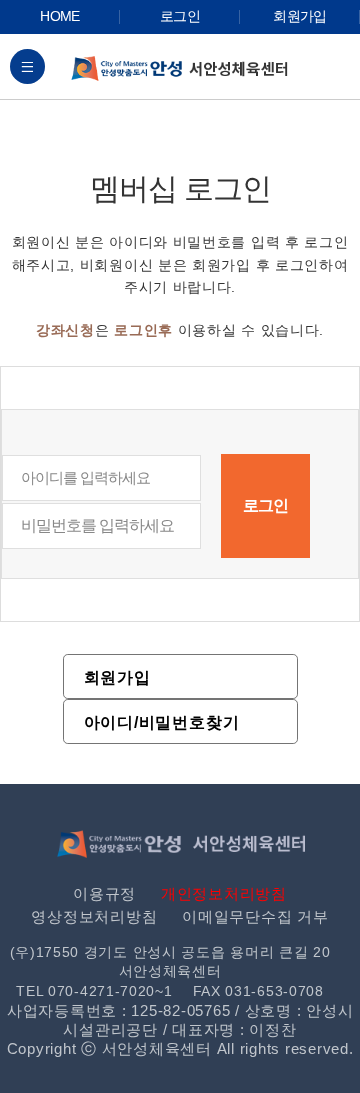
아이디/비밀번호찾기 (162, 722)
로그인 (180, 16)
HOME (59, 16)
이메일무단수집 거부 (255, 916)
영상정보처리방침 (94, 916)
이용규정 (104, 893)
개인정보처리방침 (224, 893)
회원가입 (299, 16)
